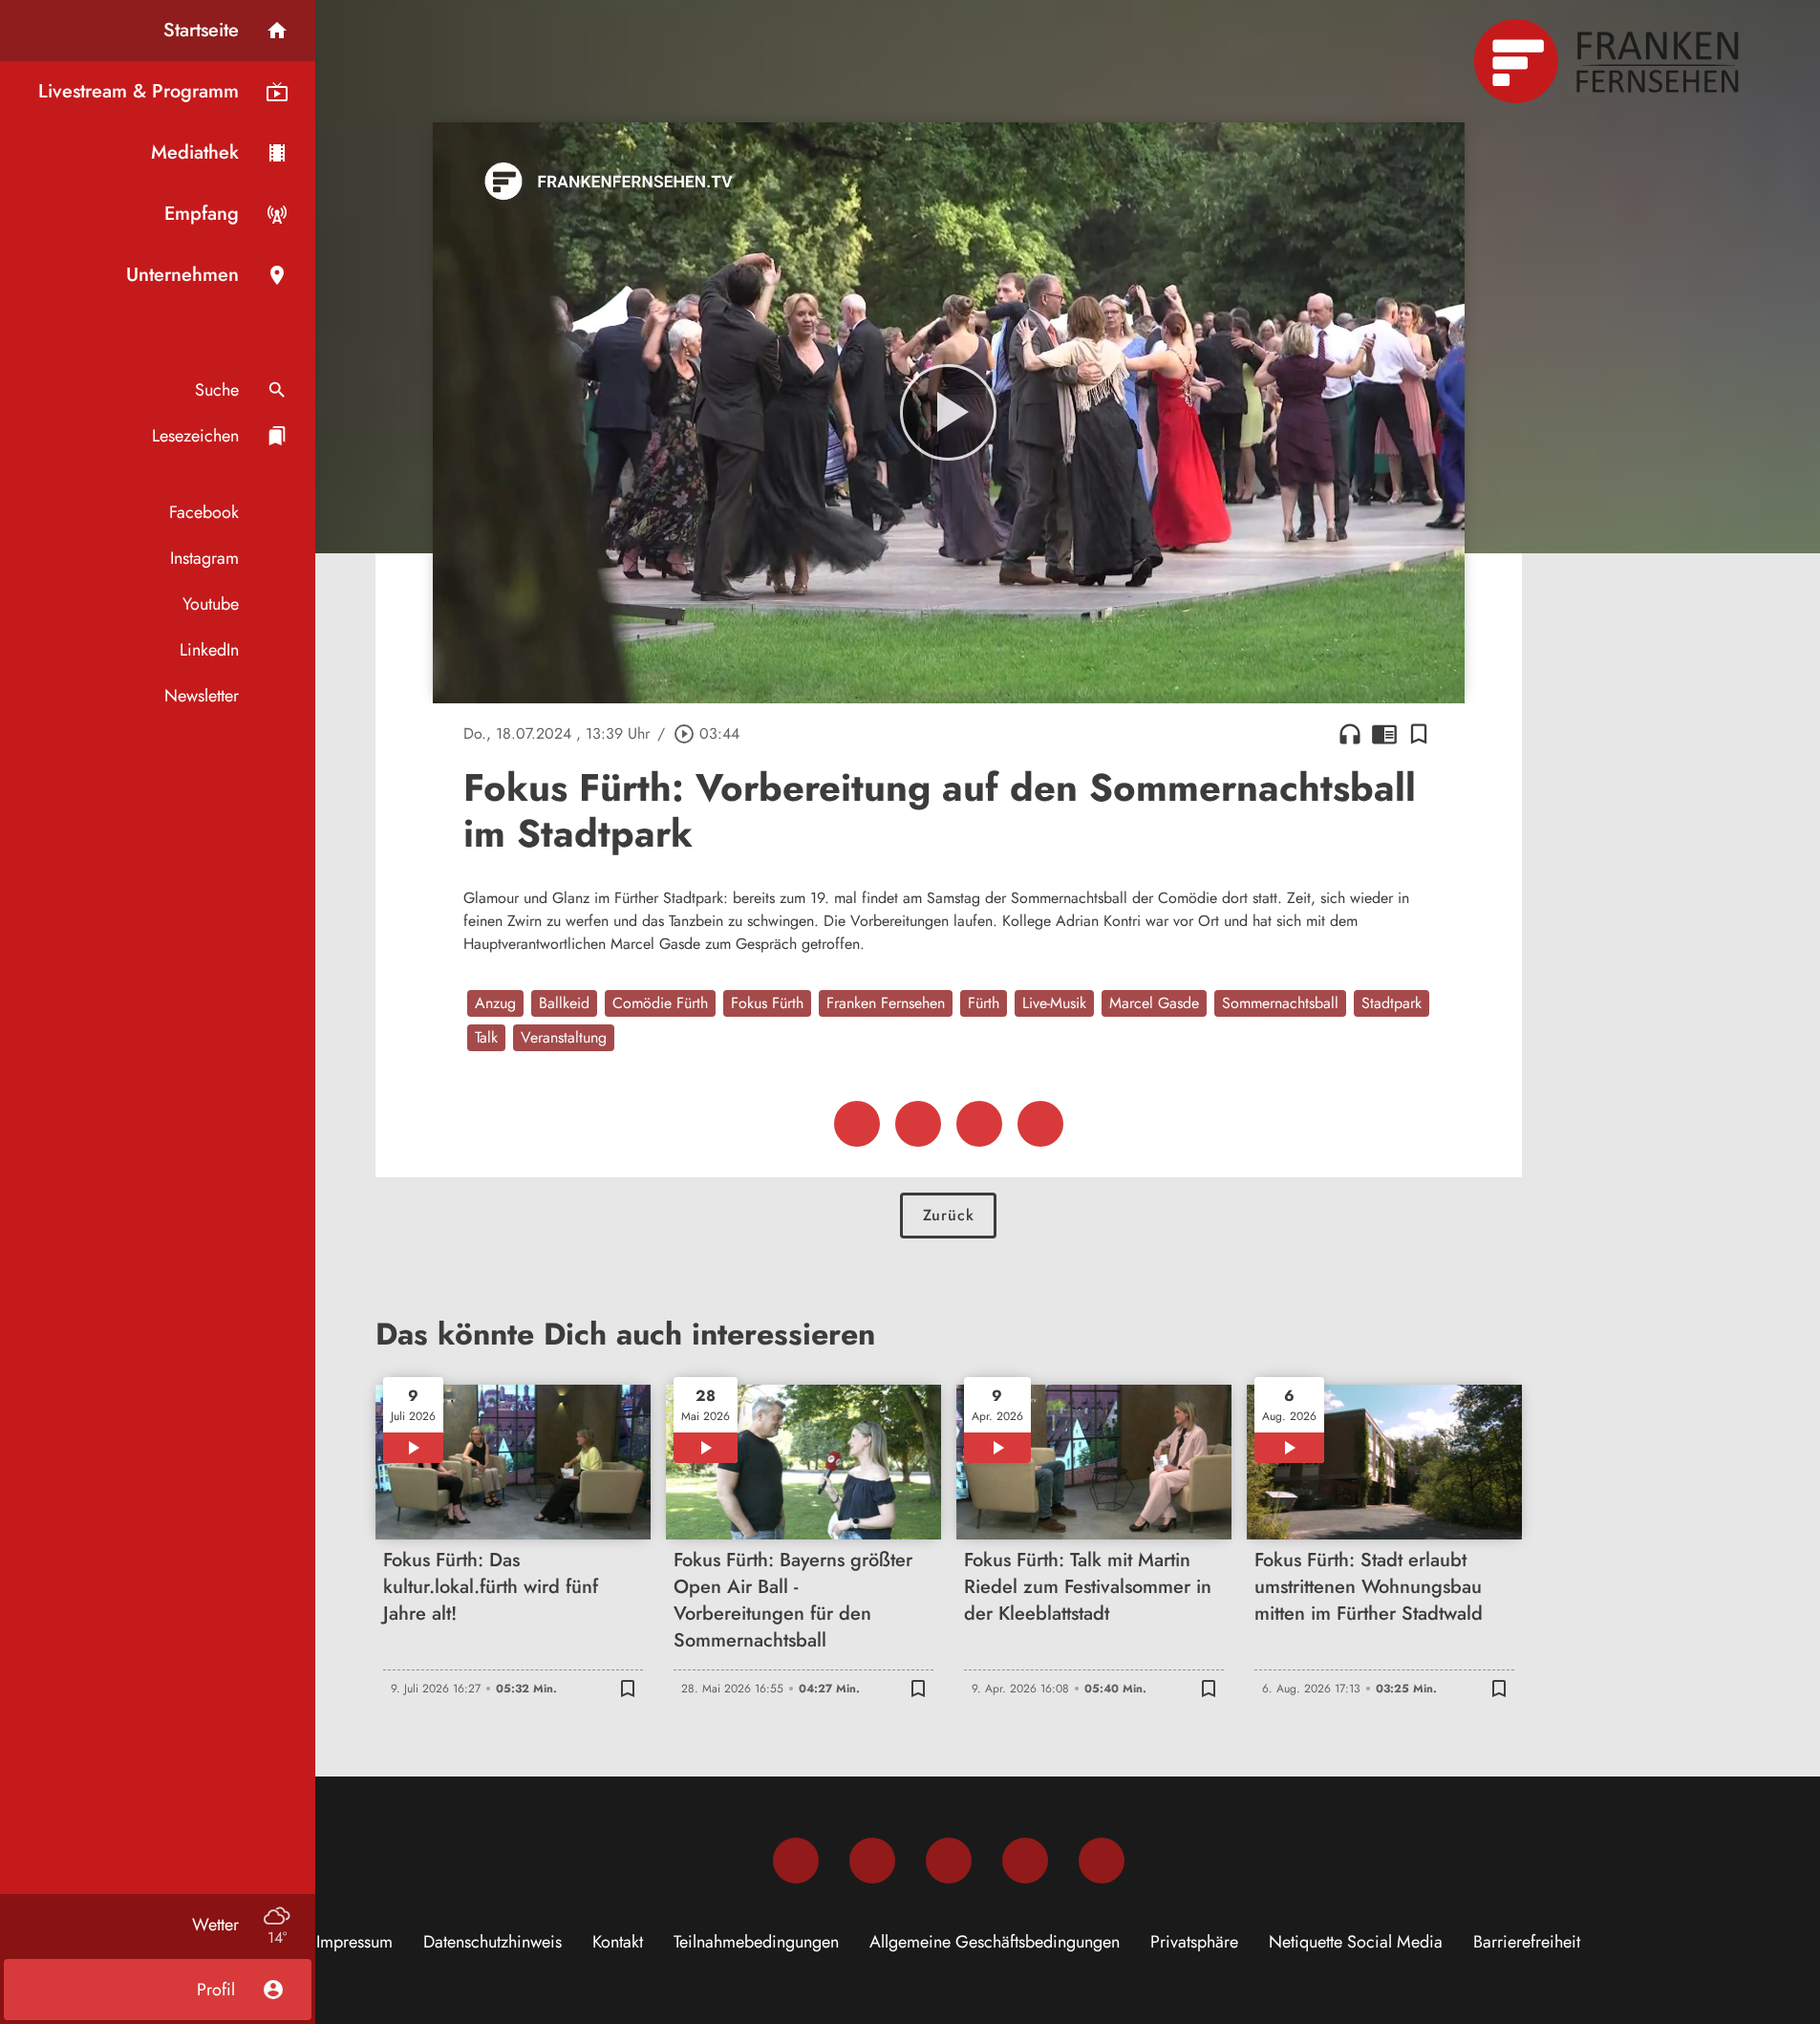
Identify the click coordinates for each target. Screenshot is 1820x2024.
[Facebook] (796, 1861)
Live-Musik (1054, 1003)
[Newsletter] (1102, 1861)
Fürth (984, 1003)
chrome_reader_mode (1384, 734)
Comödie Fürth (660, 1003)
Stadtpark (1392, 1003)
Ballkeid (564, 1003)
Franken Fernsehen (886, 1003)
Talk (486, 1037)
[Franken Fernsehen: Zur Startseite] (1609, 61)
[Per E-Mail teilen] (1040, 1124)
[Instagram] (872, 1861)
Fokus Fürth (767, 1003)
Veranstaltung (564, 1037)
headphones (1350, 734)
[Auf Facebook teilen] (857, 1124)
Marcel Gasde (1154, 1003)
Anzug (495, 1003)
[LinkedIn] (1025, 1861)
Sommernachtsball (1280, 1003)
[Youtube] (949, 1861)
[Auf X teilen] (918, 1124)
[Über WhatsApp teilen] (979, 1124)
